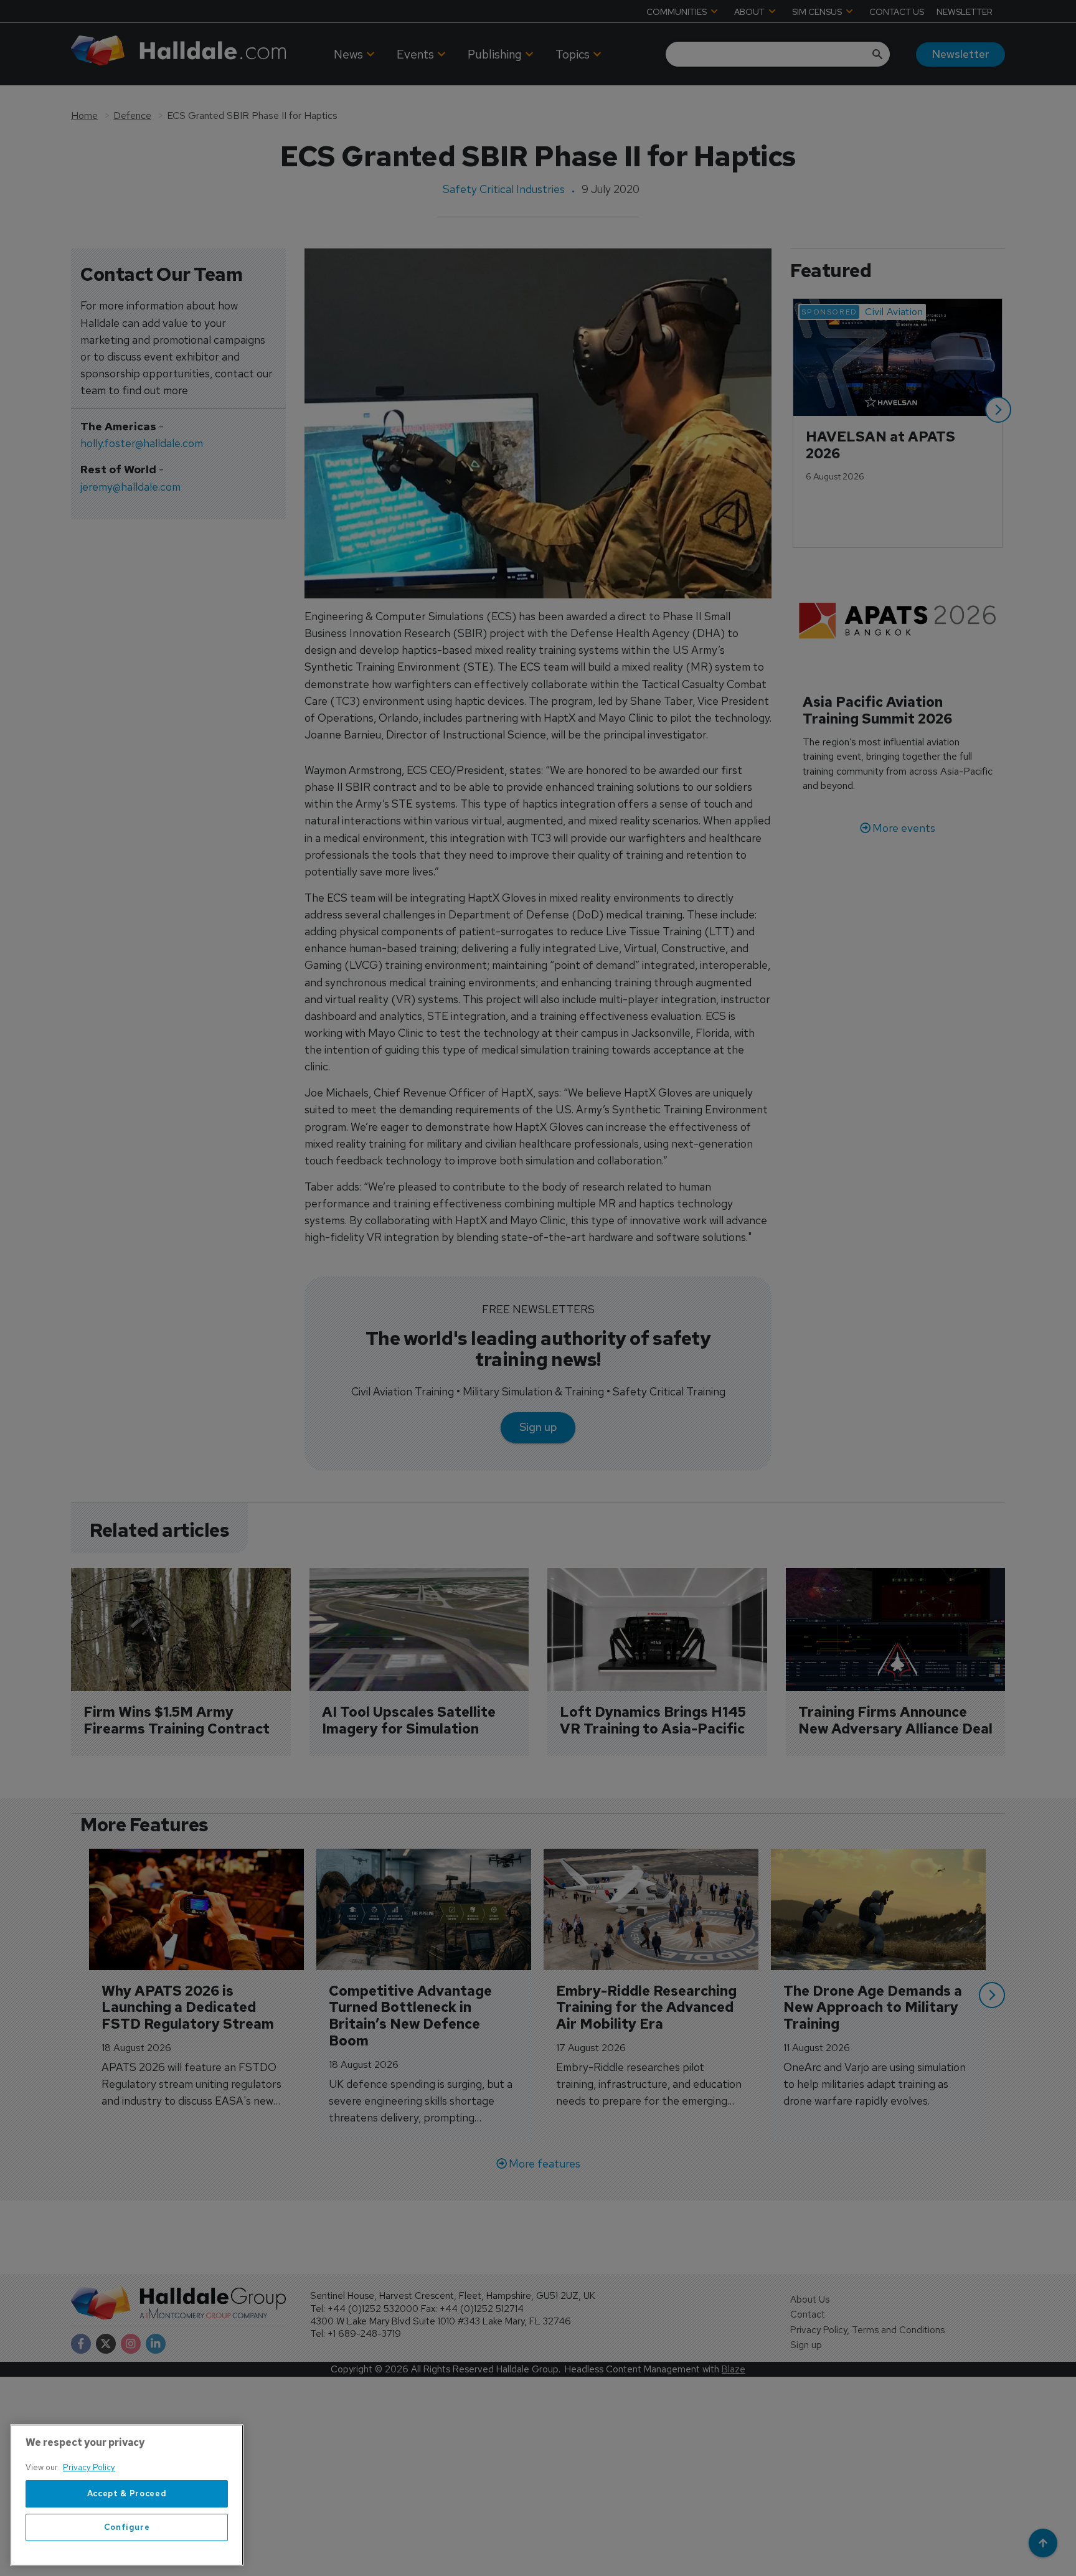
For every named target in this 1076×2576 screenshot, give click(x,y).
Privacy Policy (89, 2467)
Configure (127, 2527)
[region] (127, 2495)
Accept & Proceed (127, 2493)
